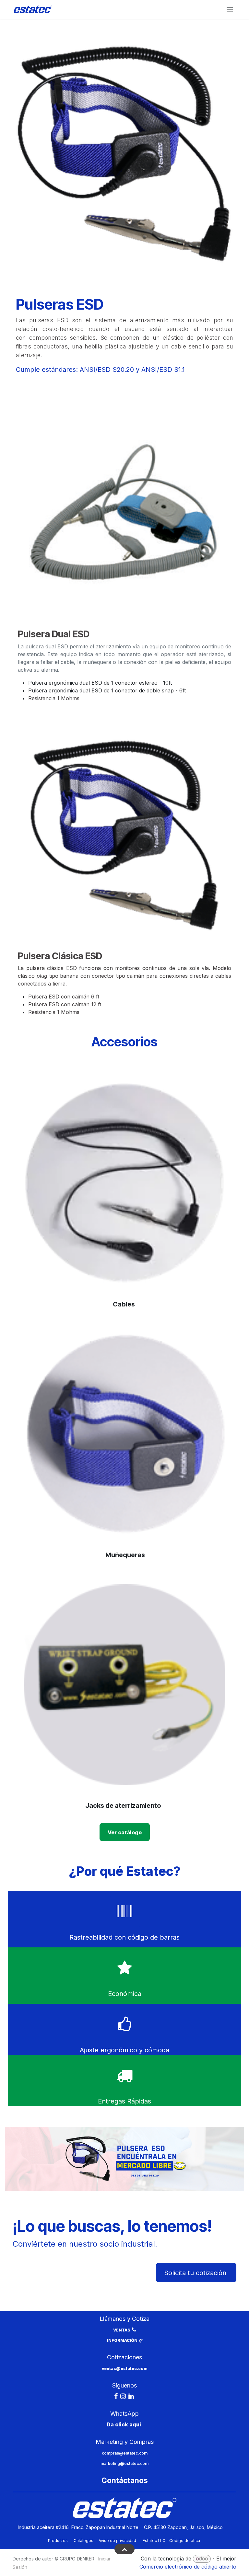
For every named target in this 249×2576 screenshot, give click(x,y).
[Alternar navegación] (230, 9)
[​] (116, 2396)
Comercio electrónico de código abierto (188, 2567)
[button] (124, 2549)
